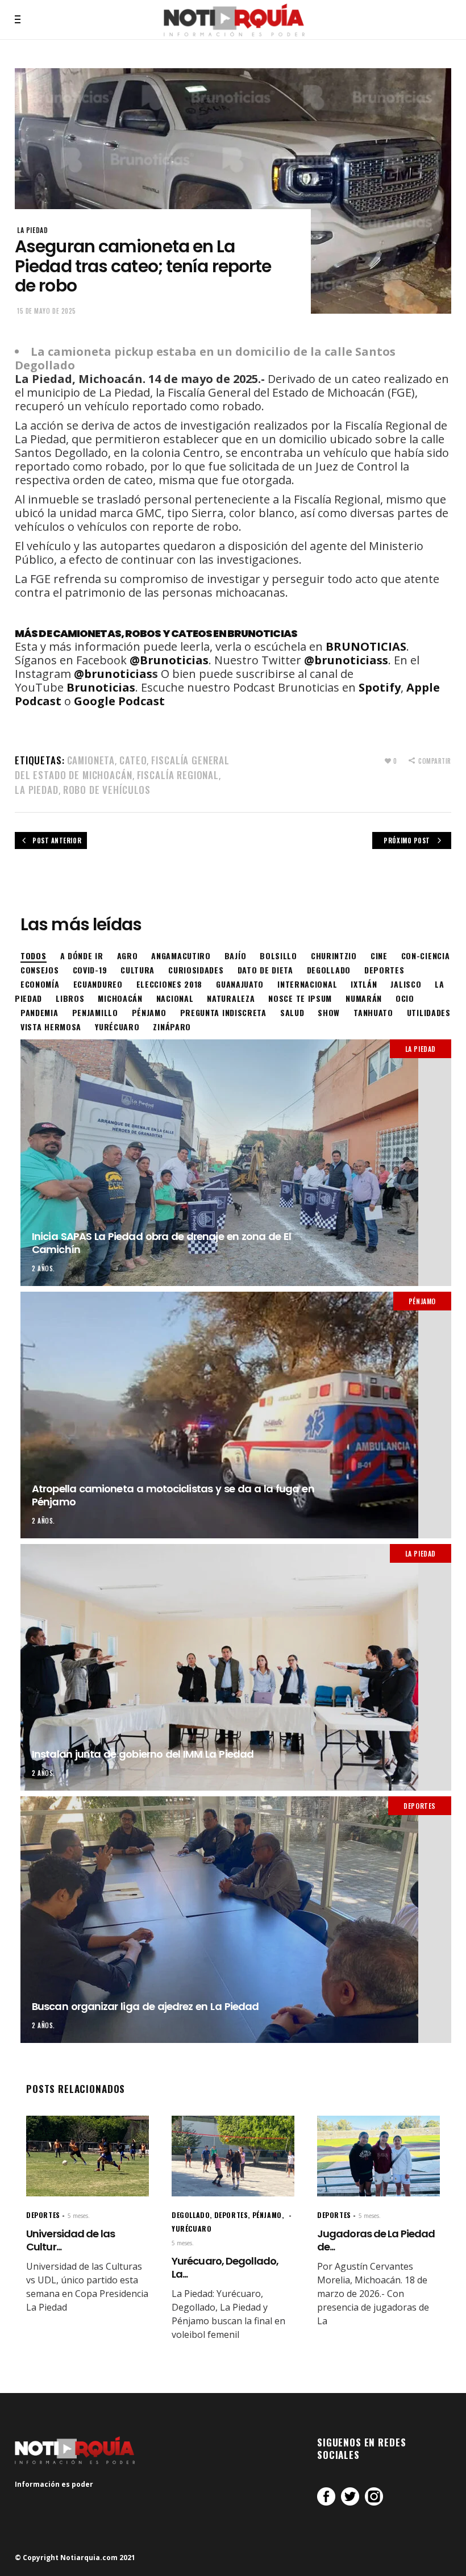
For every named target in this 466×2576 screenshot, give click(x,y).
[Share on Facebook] (326, 2496)
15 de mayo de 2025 (47, 311)
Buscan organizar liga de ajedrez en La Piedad (145, 2006)
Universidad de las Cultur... (70, 2240)
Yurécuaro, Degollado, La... (225, 2267)
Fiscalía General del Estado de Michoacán (122, 767)
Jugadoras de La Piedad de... (376, 2240)
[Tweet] (350, 2496)
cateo (133, 760)
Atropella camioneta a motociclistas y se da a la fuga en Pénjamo (173, 1495)
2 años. (43, 1268)
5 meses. (79, 2216)
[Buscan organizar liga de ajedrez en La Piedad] (236, 1920)
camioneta (91, 760)
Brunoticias (101, 687)
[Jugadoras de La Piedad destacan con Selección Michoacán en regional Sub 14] (378, 2156)
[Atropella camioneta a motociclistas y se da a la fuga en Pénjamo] (236, 1415)
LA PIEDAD (32, 230)
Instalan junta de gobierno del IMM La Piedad (143, 1754)
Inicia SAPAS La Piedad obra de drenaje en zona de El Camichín (161, 1243)
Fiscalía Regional (178, 775)
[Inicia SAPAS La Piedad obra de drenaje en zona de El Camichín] (236, 1163)
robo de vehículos (107, 790)
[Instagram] (374, 2496)
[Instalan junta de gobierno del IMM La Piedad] (236, 1667)
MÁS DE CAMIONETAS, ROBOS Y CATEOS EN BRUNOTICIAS (156, 633)
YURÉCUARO (192, 2228)
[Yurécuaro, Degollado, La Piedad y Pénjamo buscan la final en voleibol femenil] (233, 2156)
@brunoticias (113, 674)
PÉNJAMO (422, 1301)
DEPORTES (420, 1806)
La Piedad (37, 790)
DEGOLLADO (191, 2215)
